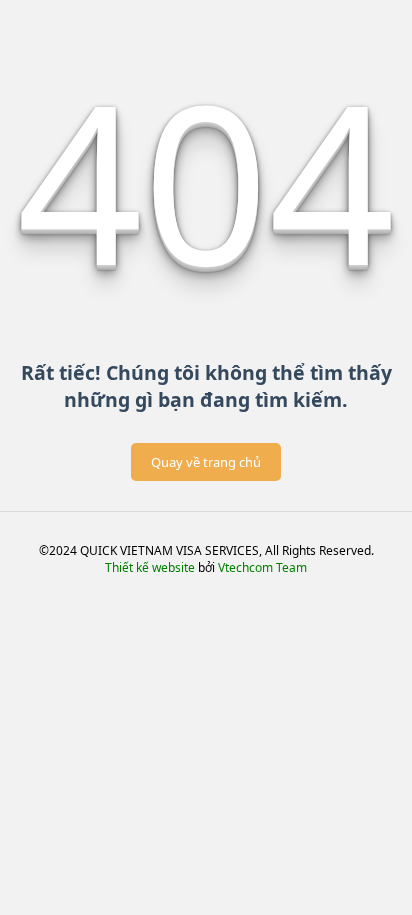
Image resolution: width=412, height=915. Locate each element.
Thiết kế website (150, 567)
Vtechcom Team (262, 567)
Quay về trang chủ (206, 462)
